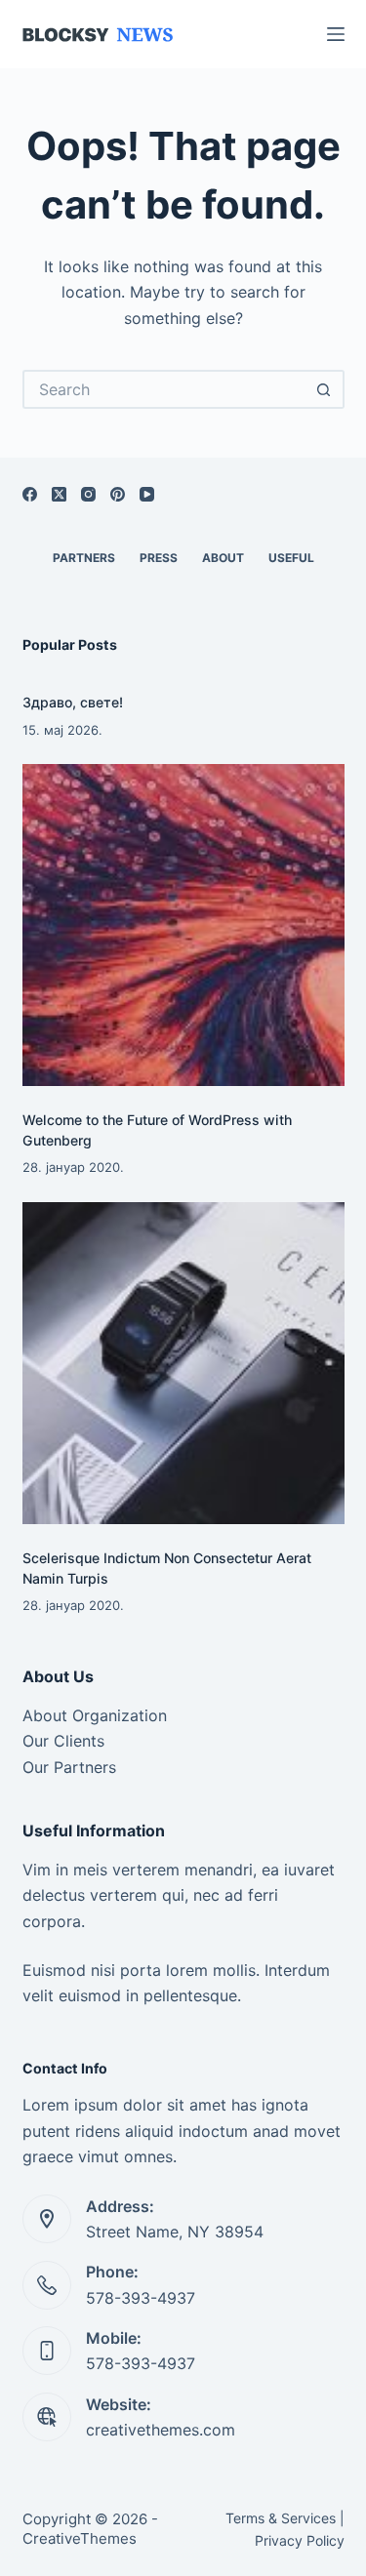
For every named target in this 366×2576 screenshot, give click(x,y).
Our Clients (63, 1741)
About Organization (95, 1715)
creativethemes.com (161, 2430)
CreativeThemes (80, 2538)
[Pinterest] (118, 494)
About (223, 558)
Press (159, 558)
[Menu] (336, 34)
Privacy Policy (300, 2540)
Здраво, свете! (73, 702)
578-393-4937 (141, 2298)
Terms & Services (281, 2518)
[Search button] (325, 389)
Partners (84, 558)
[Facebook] (30, 494)
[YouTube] (147, 494)
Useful (291, 558)
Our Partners (69, 1767)
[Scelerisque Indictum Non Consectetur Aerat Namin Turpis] (183, 1363)
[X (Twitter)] (59, 494)
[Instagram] (88, 494)
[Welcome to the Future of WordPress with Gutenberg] (183, 925)
